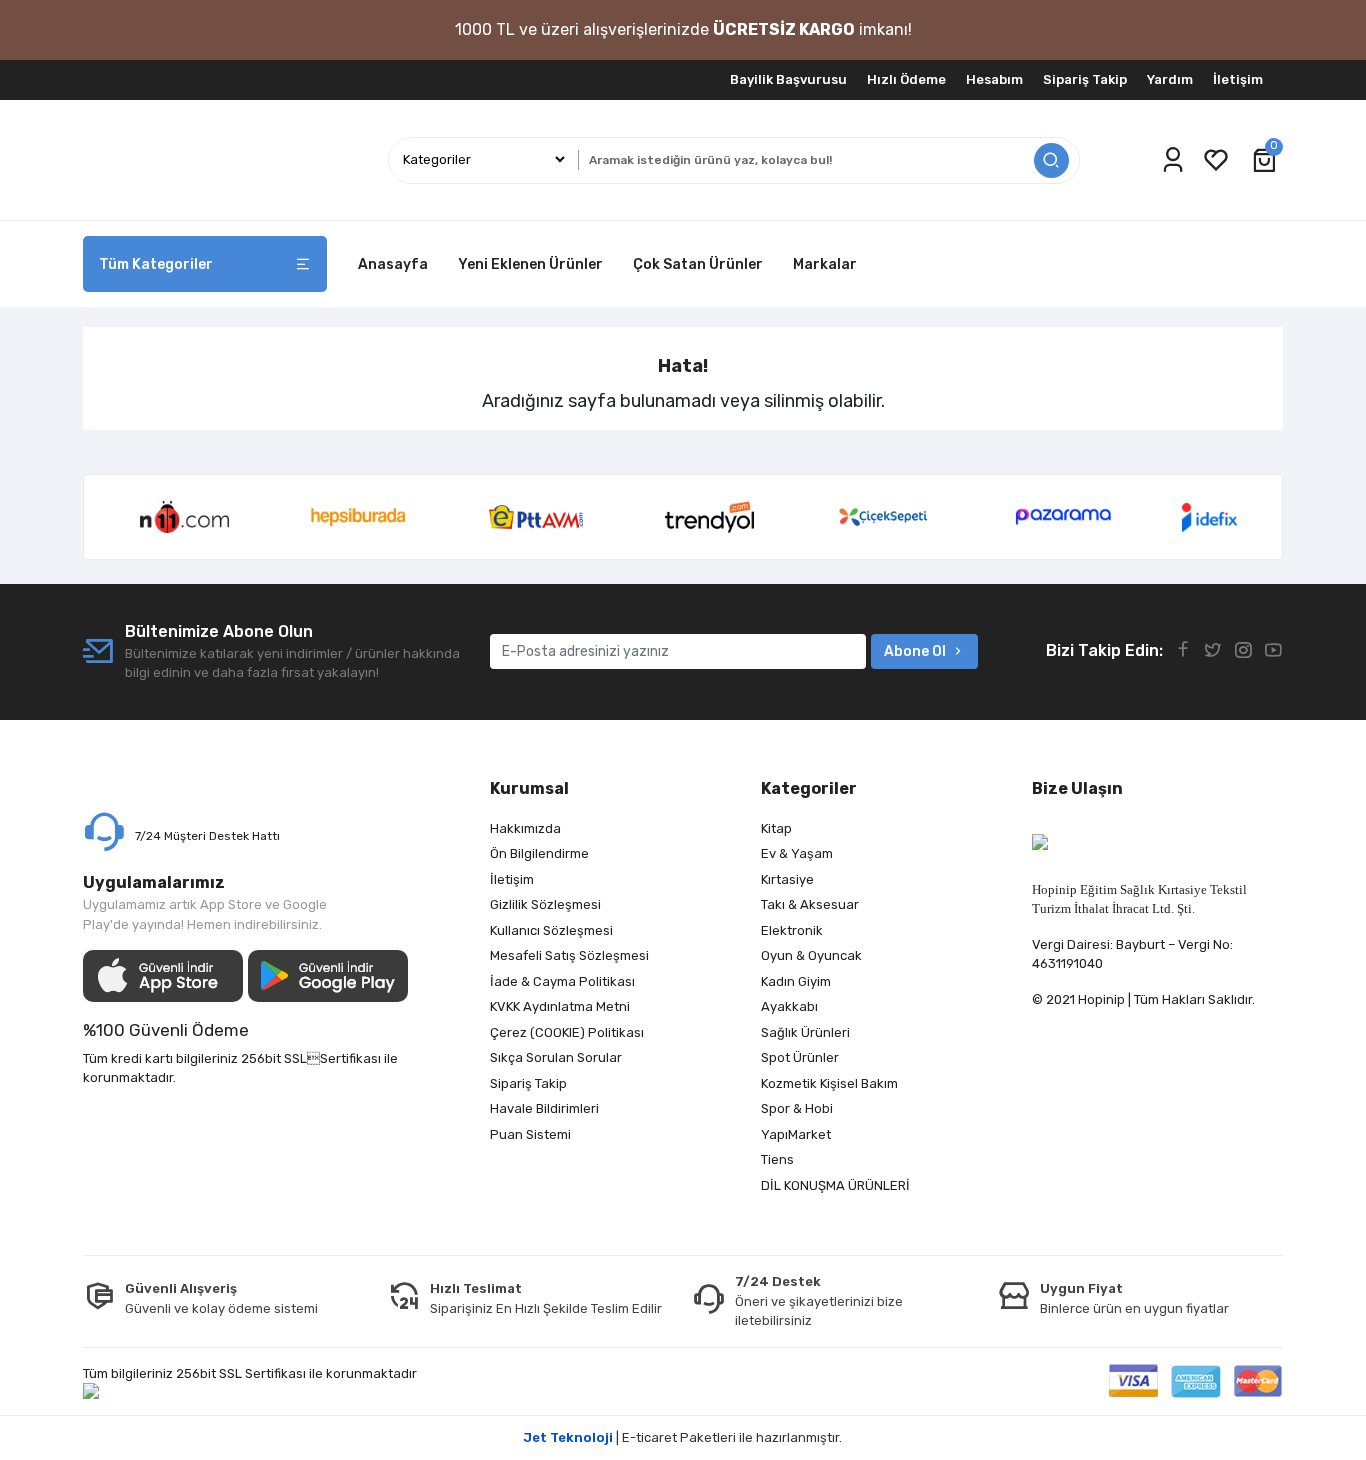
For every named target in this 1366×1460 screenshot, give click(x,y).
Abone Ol (915, 651)
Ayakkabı (789, 1006)
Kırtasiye (787, 879)
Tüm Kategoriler (156, 264)
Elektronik (792, 930)
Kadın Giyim (796, 981)
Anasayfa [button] (393, 264)
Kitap (776, 828)
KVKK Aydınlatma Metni (560, 1006)
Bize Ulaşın (1077, 788)
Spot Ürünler (800, 1057)
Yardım (1170, 79)
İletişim (1238, 79)
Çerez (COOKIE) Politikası (567, 1032)
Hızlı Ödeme (906, 79)
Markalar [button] (825, 264)
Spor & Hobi (797, 1108)
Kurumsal (529, 788)
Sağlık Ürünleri (805, 1032)
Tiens (777, 1159)
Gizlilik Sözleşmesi (545, 904)
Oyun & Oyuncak (811, 955)
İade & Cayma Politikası (562, 981)
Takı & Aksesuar (810, 904)
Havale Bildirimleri (544, 1108)
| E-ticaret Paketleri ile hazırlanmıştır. (683, 1437)
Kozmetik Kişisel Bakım (829, 1083)
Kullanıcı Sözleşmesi (551, 930)
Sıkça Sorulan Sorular (556, 1057)
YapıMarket (796, 1134)
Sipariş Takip (1085, 79)
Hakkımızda (525, 828)
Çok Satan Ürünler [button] (698, 264)
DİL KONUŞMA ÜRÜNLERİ (835, 1185)
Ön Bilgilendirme (539, 853)
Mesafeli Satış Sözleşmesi (569, 955)
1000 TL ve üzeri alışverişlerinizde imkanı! (683, 29)
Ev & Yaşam (797, 853)
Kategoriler (809, 788)
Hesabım (994, 79)
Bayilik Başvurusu (788, 79)
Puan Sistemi (530, 1134)
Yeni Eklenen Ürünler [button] (530, 264)
